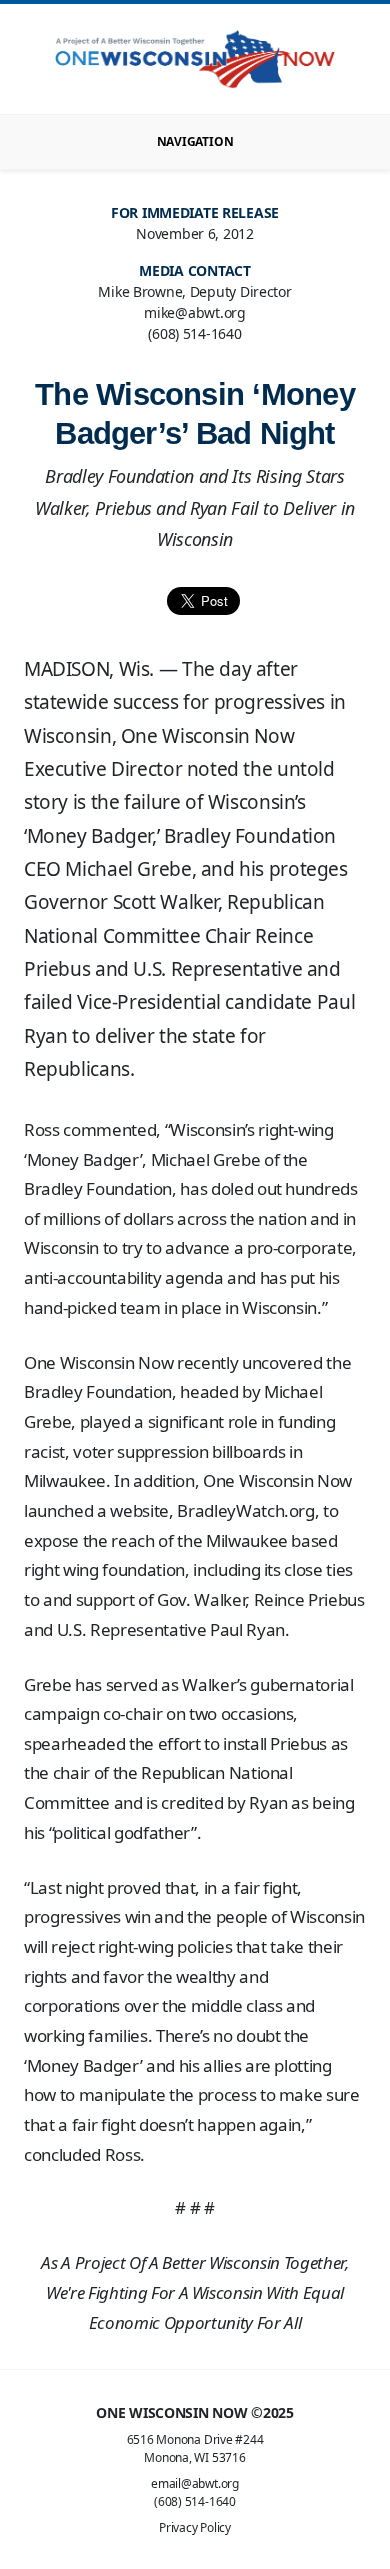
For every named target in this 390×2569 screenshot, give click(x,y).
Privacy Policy (195, 2527)
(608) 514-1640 (195, 2501)
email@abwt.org (195, 2483)
